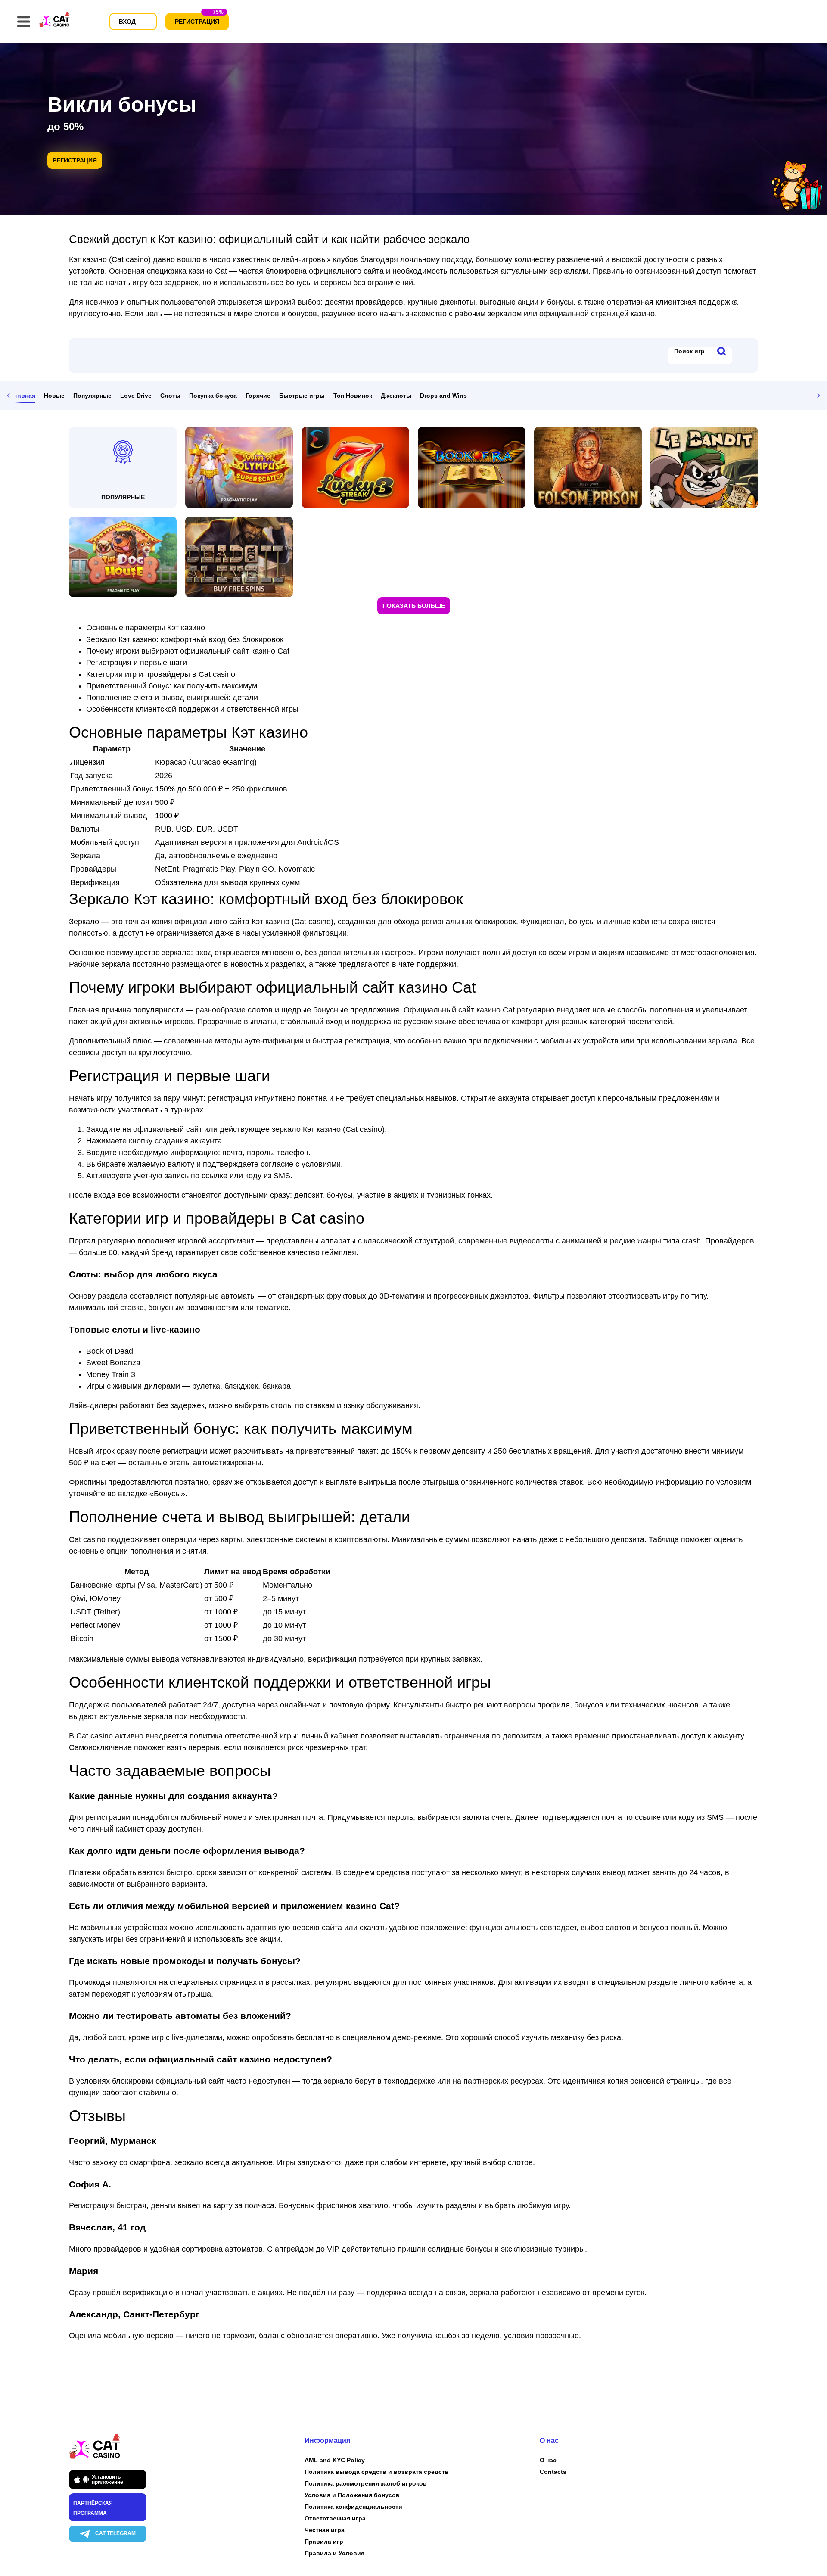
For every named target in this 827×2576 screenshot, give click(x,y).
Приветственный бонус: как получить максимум (172, 686)
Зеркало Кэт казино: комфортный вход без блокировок (185, 639)
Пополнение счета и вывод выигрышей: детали (172, 698)
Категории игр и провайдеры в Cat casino (161, 674)
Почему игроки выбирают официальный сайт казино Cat (188, 651)
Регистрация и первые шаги (137, 663)
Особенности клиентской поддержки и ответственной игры (192, 709)
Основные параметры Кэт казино (146, 628)
